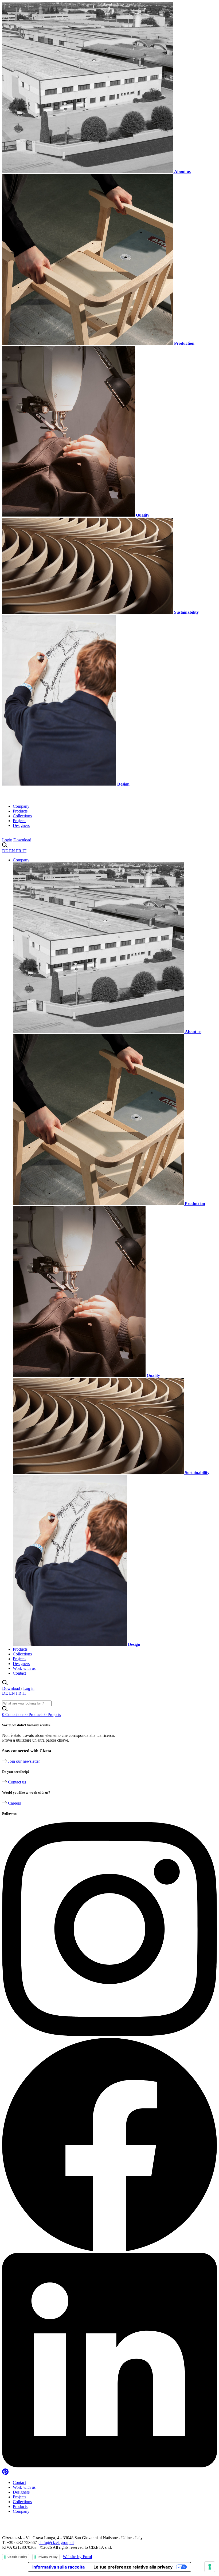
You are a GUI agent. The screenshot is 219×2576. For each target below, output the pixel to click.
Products (20, 811)
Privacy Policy (48, 2557)
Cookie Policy (17, 2557)
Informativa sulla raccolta (58, 2567)
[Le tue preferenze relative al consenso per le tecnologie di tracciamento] (210, 2567)
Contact (19, 1673)
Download (22, 840)
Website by (77, 2557)
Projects (19, 821)
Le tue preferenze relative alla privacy (133, 2567)
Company (21, 806)
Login (7, 840)
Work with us (24, 1668)
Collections (22, 816)
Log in (29, 1688)
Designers (21, 825)
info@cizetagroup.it (56, 2543)
